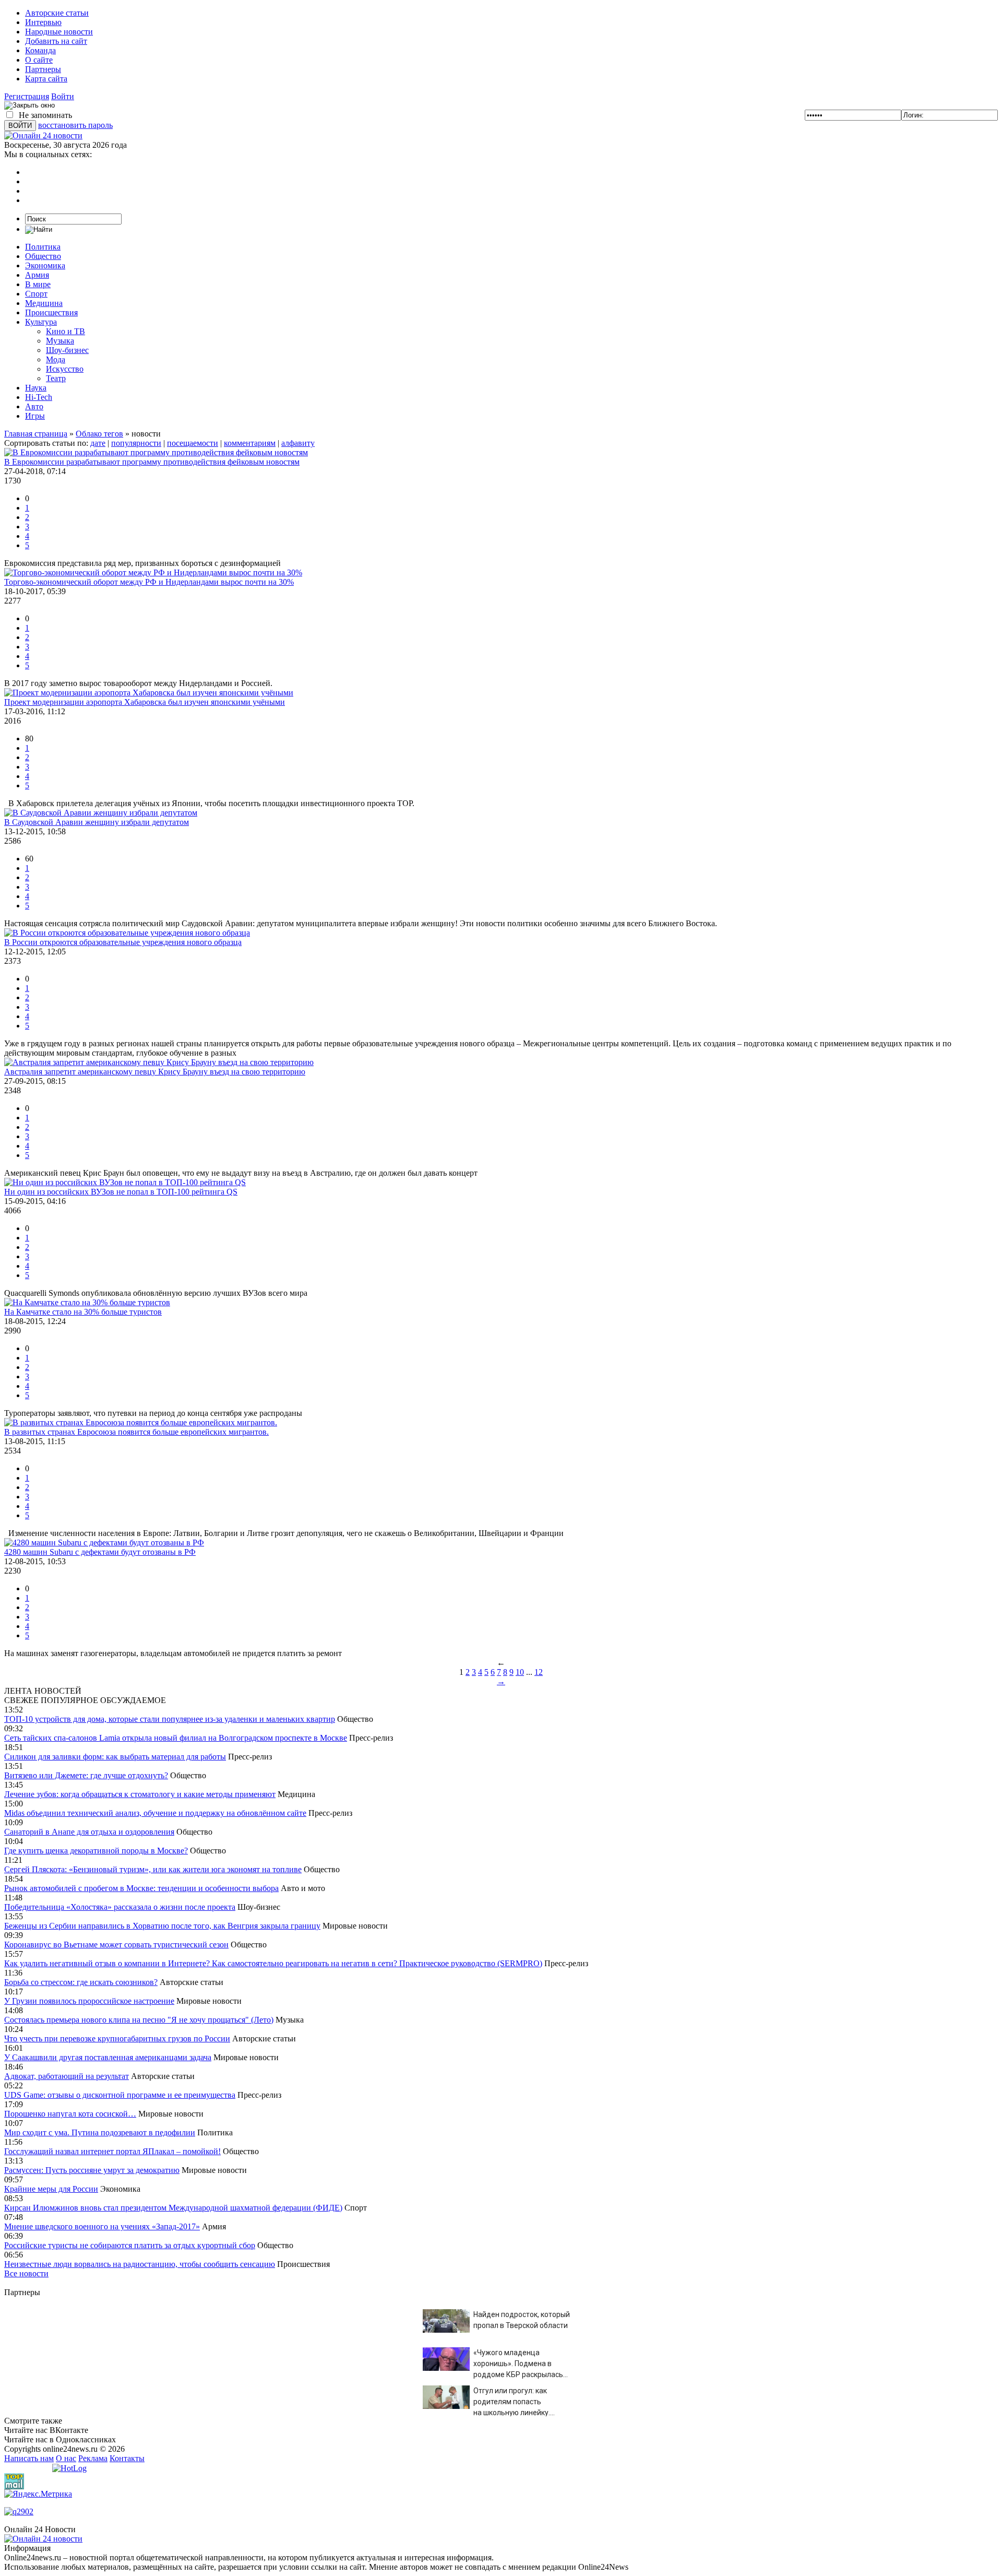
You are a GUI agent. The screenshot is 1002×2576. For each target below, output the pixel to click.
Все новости (26, 2273)
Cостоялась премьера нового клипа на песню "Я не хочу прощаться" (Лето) (139, 2020)
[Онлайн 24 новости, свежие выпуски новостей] (43, 135)
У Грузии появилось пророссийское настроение (89, 2001)
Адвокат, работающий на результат (67, 2076)
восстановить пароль (75, 125)
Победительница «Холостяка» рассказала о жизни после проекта (120, 1907)
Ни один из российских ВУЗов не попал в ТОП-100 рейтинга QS (121, 1192)
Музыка (60, 341)
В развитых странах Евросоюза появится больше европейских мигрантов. (136, 1432)
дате (98, 443)
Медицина (44, 303)
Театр (56, 378)
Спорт (36, 294)
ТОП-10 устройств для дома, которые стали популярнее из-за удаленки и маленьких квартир (170, 1719)
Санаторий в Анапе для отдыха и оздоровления (89, 1832)
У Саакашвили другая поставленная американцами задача (108, 2057)
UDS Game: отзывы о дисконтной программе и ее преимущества (120, 2095)
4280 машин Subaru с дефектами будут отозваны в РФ (100, 1552)
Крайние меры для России (51, 2189)
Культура (41, 322)
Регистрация (27, 96)
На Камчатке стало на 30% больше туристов (83, 1312)
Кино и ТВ (65, 331)
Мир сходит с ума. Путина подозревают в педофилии (100, 2132)
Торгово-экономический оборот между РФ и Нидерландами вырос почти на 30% (149, 582)
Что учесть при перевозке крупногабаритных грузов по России (117, 2039)
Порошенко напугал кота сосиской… (70, 2114)
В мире (38, 284)
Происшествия (51, 312)
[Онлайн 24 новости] (43, 2539)
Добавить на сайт (56, 41)
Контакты (127, 2458)
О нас (66, 2458)
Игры (35, 416)
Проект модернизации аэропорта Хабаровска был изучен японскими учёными (145, 702)
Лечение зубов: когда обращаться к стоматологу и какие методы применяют (140, 1794)
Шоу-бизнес (67, 350)
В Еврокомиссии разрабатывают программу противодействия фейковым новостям (152, 462)
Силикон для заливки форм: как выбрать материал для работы (115, 1757)
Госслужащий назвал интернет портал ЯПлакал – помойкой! (112, 2151)
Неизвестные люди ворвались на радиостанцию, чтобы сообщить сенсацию (140, 2264)
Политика (43, 247)
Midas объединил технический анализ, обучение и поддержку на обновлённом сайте (155, 1813)
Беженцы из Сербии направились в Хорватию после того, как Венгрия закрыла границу (162, 1926)
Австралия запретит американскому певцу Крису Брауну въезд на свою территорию (155, 1072)
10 (520, 1672)
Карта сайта (46, 79)
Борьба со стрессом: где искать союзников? (81, 1982)
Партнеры (43, 69)
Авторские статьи (57, 13)
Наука (36, 388)
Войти (63, 96)
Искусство (65, 369)
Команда (40, 50)
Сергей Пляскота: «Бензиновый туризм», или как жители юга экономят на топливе (153, 1869)
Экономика (45, 265)
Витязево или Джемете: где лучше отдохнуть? (86, 1775)
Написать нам (29, 2458)
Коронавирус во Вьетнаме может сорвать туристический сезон (116, 1945)
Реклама (93, 2458)
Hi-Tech (39, 397)
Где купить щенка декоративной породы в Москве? (96, 1851)
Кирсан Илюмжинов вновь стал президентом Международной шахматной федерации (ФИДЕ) (173, 2208)
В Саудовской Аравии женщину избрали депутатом (97, 822)
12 (539, 1672)
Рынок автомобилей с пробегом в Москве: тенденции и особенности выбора (141, 1888)
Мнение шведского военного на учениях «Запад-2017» (102, 2226)
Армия (37, 275)
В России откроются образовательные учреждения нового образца (123, 942)
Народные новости (59, 32)
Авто (34, 406)
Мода (56, 359)
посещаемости (193, 443)
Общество (43, 256)
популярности (136, 443)
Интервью (43, 22)
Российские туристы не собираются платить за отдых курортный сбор (130, 2245)
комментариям (250, 443)
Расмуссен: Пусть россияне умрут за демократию (92, 2170)
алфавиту (298, 443)
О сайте (39, 60)
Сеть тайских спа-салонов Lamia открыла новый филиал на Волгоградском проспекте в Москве (176, 1738)
